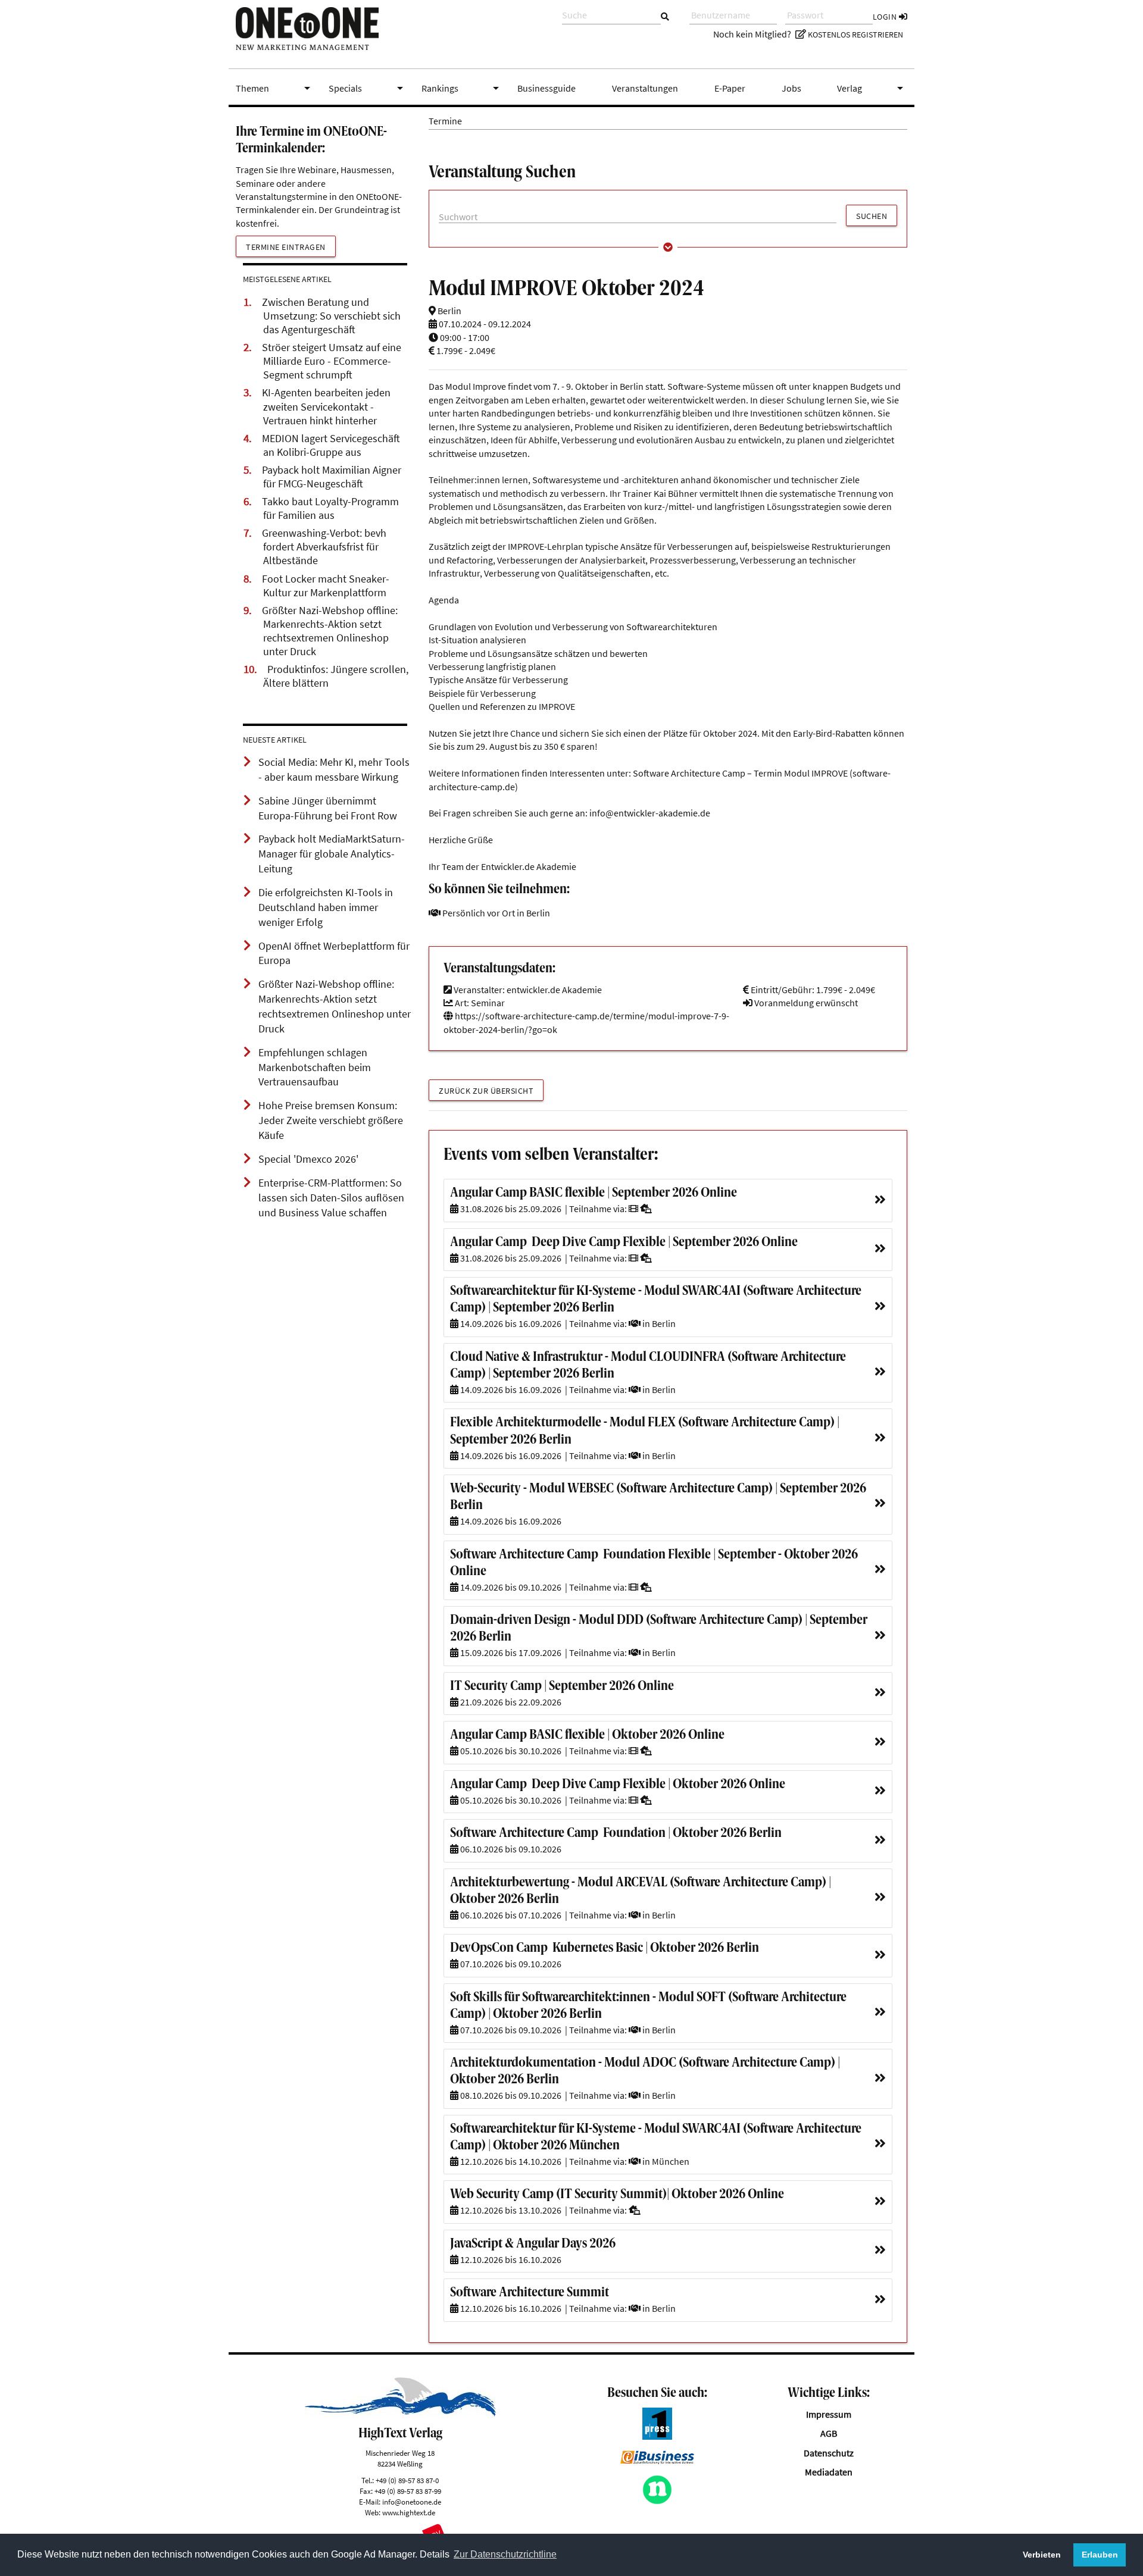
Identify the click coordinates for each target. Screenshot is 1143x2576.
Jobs (791, 88)
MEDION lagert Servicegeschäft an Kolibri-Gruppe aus (331, 445)
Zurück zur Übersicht (486, 1091)
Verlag (872, 88)
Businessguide (546, 88)
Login (886, 17)
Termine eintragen (286, 247)
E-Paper (730, 88)
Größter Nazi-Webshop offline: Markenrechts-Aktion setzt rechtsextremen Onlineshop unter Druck (330, 631)
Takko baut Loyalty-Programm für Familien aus (330, 508)
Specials (368, 88)
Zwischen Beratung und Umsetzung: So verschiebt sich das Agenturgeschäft (331, 316)
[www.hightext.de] (400, 2413)
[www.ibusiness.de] (657, 2461)
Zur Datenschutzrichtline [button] (505, 2554)
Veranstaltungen (645, 88)
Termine (445, 121)
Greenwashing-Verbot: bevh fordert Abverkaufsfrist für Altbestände (324, 547)
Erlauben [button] (1100, 2555)
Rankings (463, 88)
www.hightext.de (409, 2512)
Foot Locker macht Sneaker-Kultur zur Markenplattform (326, 586)
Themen (275, 88)
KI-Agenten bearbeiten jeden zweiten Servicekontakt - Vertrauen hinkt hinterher (326, 406)
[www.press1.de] (657, 2436)
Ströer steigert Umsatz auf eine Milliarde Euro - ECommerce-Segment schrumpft (332, 361)
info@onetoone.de (412, 2502)
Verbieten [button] (1042, 2555)
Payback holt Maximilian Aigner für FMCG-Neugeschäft (332, 477)
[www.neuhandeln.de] (657, 2501)
